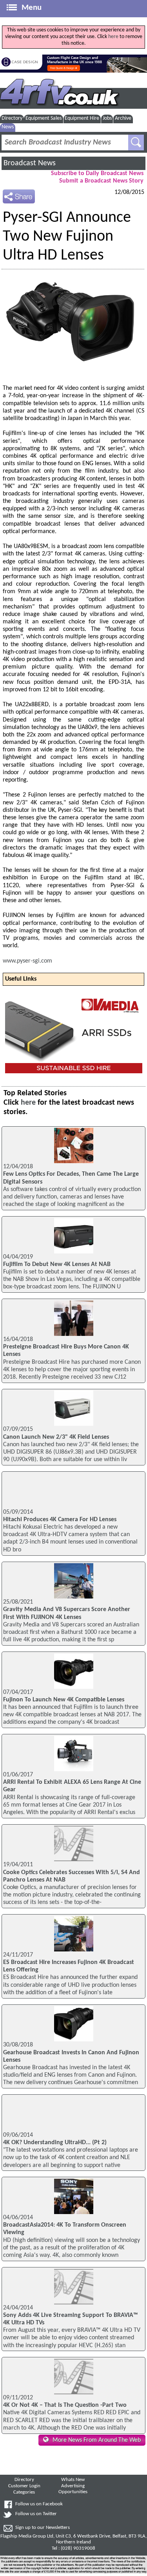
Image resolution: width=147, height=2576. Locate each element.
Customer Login (24, 2486)
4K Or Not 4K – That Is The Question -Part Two (65, 2405)
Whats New (73, 2480)
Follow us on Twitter (36, 2514)
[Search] (136, 143)
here (113, 37)
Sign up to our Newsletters (43, 2528)
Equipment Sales (44, 118)
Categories (24, 2492)
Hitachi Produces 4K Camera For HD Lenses (60, 1520)
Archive (123, 118)
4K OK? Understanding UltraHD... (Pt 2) (55, 2143)
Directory (12, 118)
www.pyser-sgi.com (27, 961)
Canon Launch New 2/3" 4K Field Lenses (56, 1437)
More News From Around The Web (97, 2440)
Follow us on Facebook (39, 2504)
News (8, 127)
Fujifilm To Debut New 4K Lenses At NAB (57, 1264)
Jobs (107, 118)
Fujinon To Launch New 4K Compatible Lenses (64, 1700)
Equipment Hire (82, 118)
